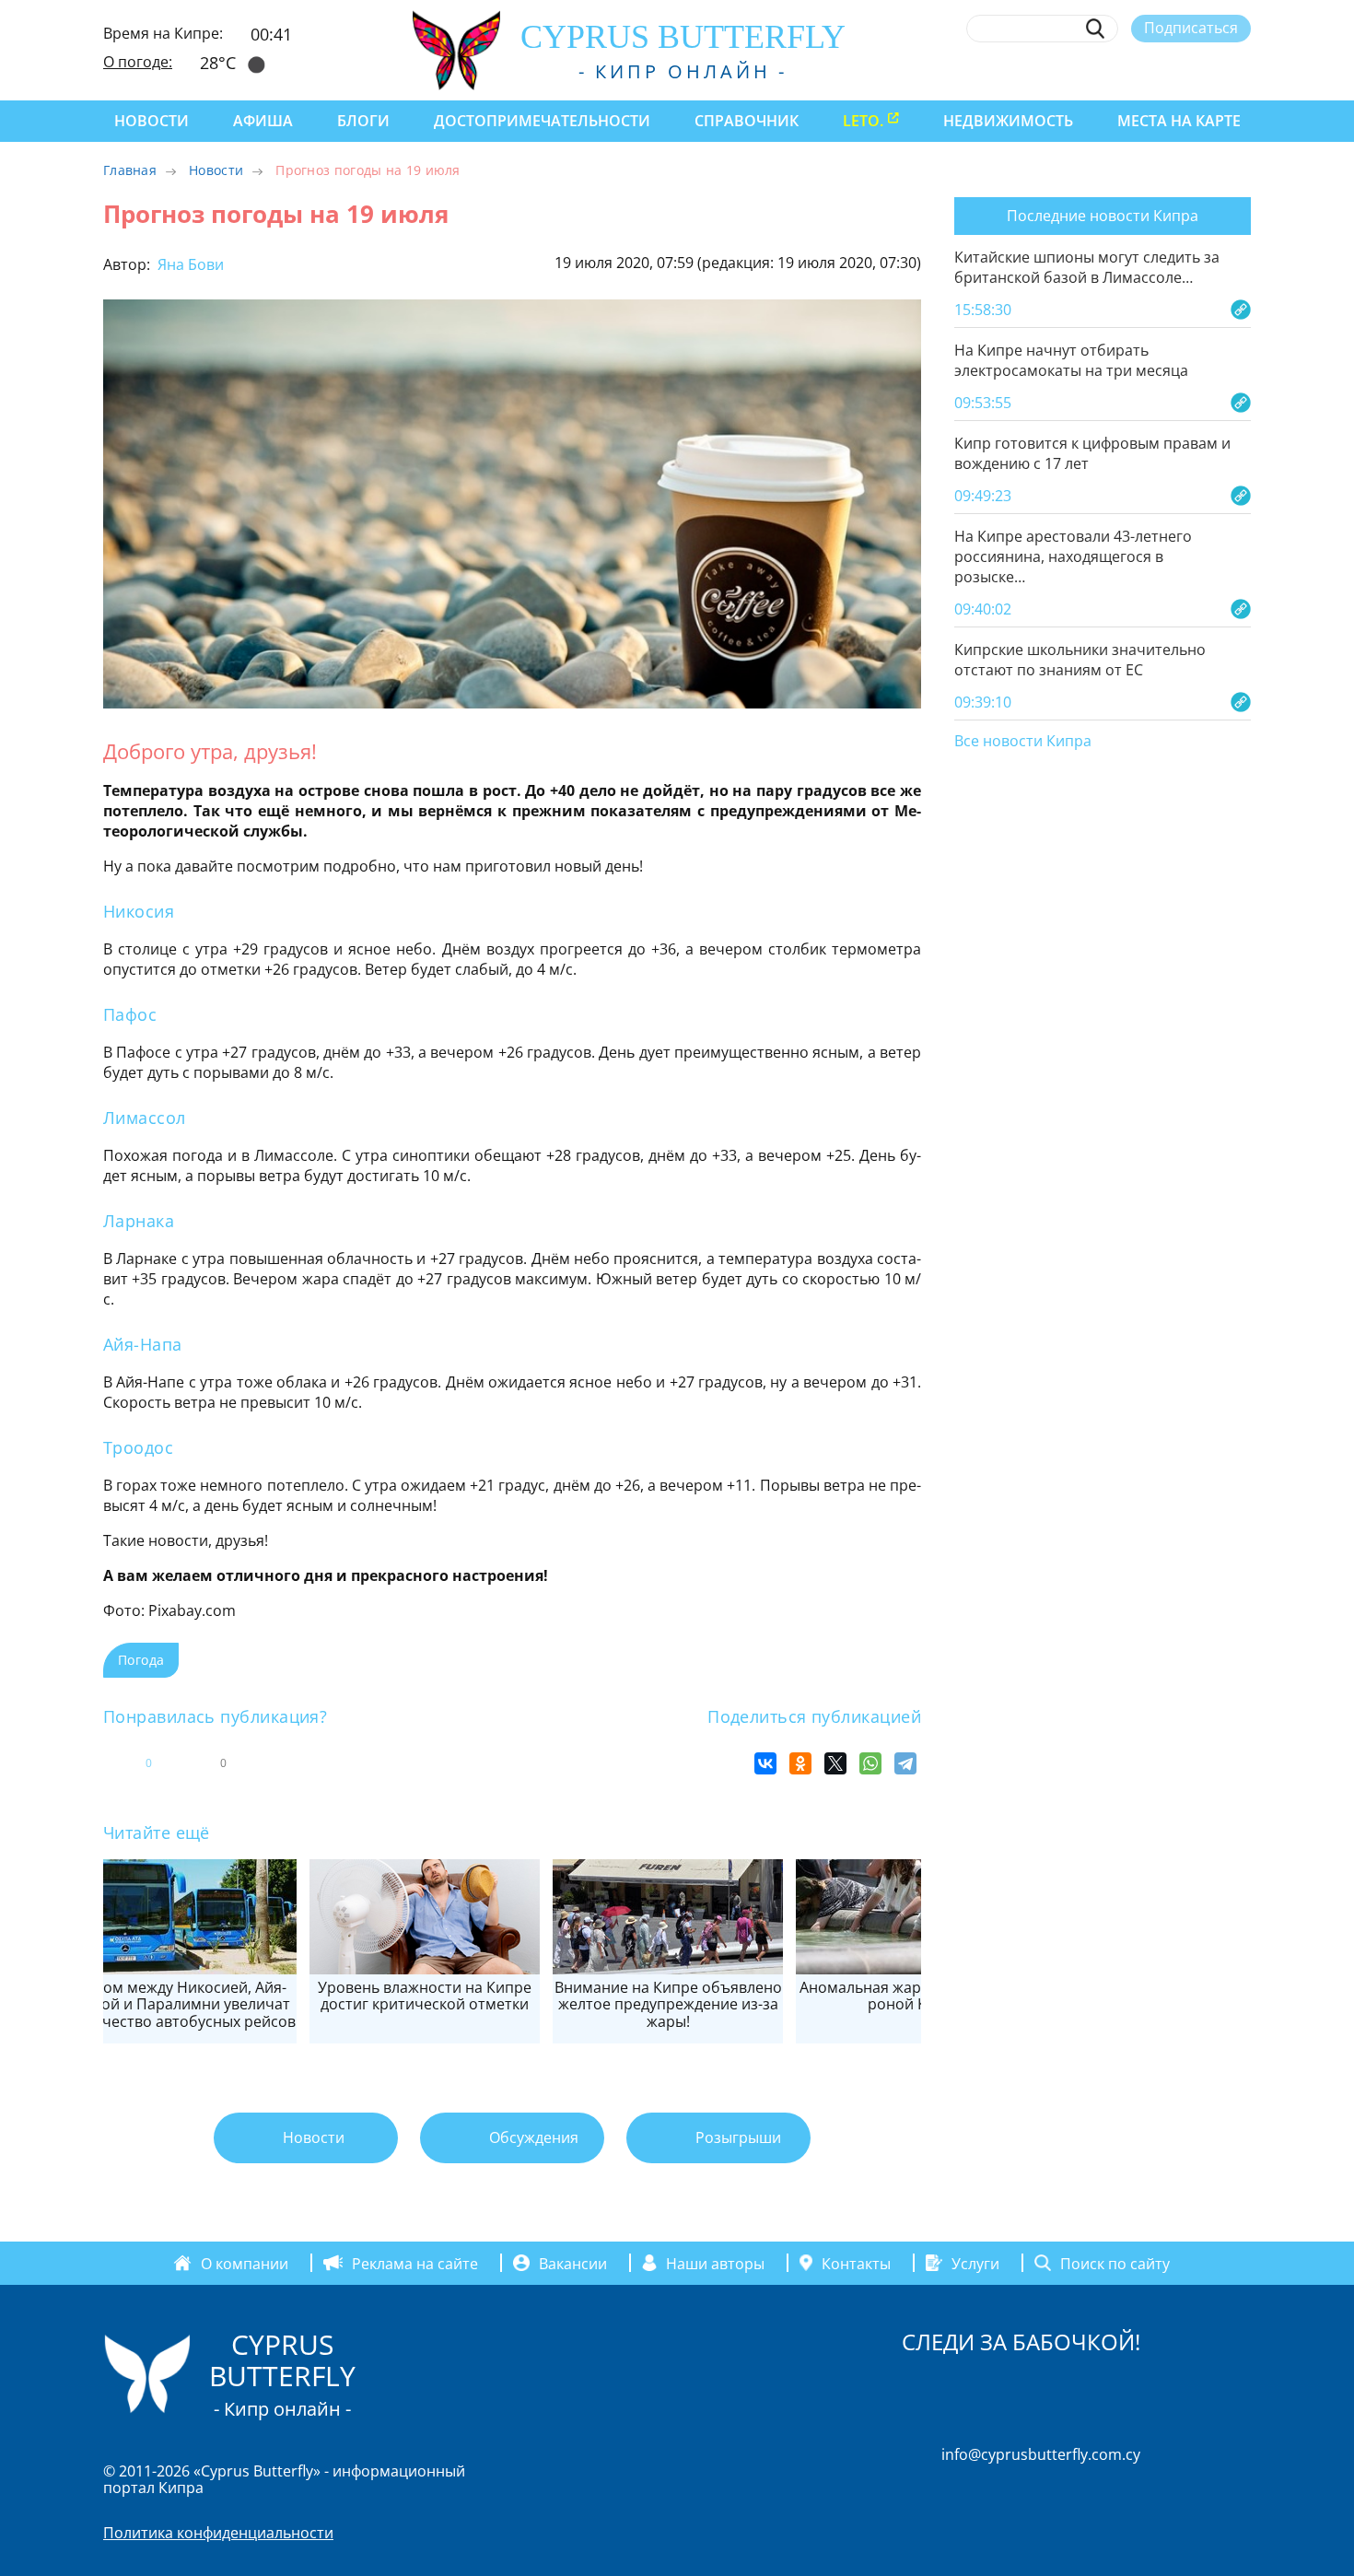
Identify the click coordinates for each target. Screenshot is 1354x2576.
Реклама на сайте (415, 2263)
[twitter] (1140, 71)
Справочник (747, 121)
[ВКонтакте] (765, 1763)
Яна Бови (189, 264)
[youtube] (1242, 71)
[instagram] (1107, 71)
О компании (245, 2263)
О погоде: (138, 62)
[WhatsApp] (870, 1763)
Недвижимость (1008, 121)
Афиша (263, 121)
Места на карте (1179, 121)
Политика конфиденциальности (218, 2533)
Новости (152, 121)
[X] (835, 1763)
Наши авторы (715, 2263)
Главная (130, 170)
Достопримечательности (542, 121)
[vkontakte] (1208, 71)
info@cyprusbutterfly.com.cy (1041, 2454)
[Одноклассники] (800, 1763)
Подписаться (1191, 28)
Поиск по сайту (1115, 2263)
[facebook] (1073, 71)
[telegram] (1174, 71)
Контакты (856, 2263)
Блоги (363, 121)
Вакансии (573, 2263)
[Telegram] (905, 1763)
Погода (141, 1660)
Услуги (975, 2263)
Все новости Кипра (1023, 742)
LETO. (863, 121)
